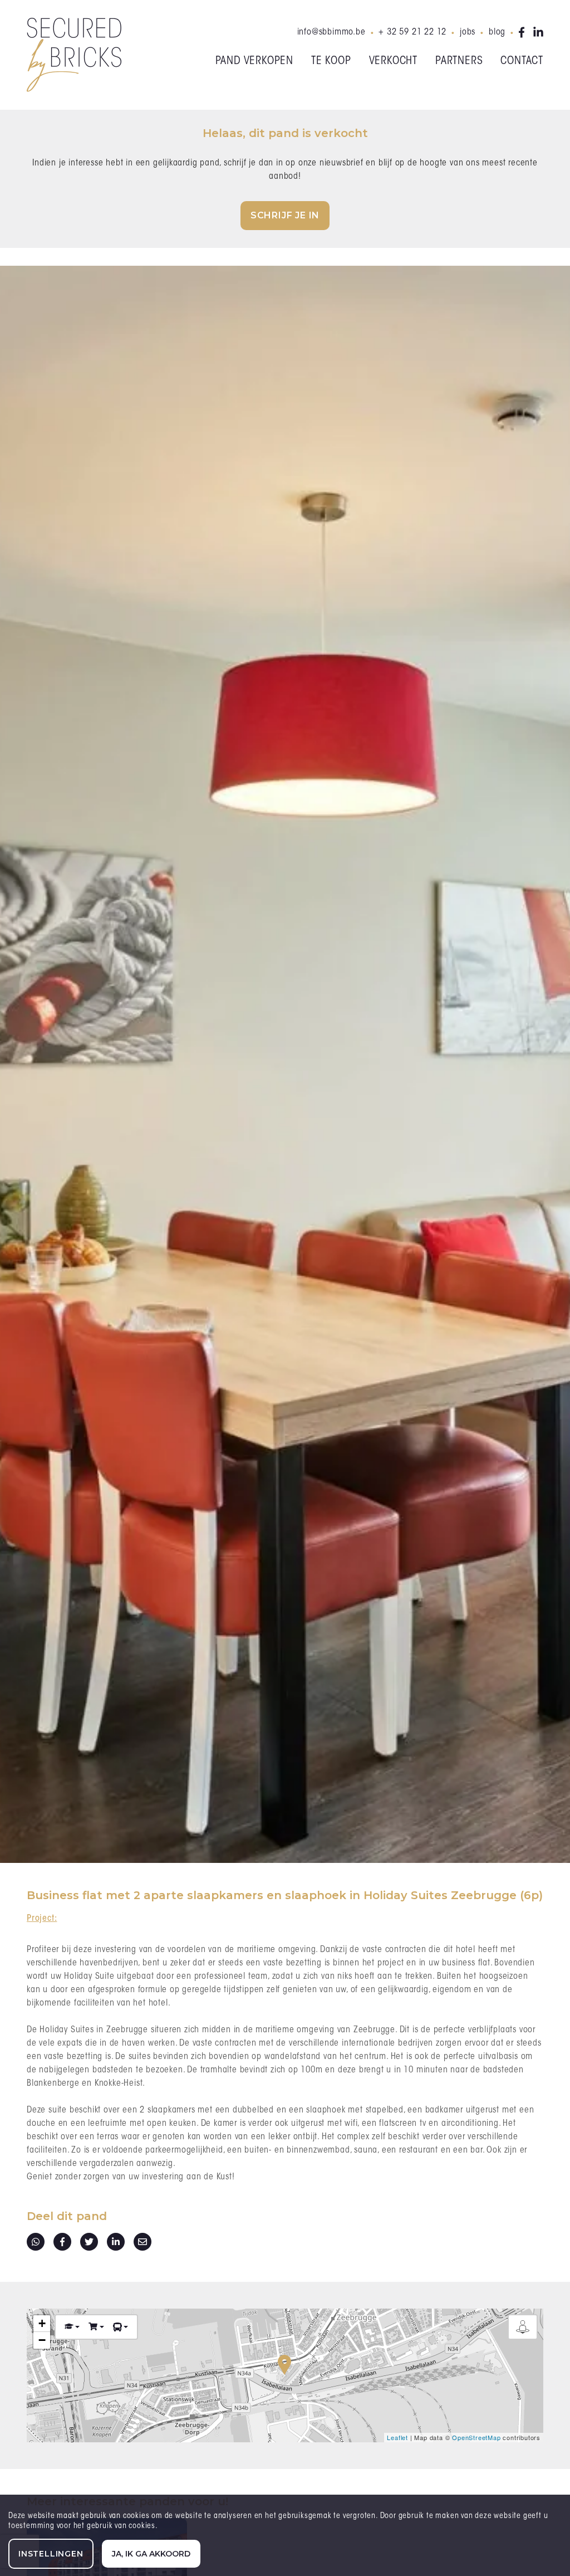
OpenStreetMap (476, 2437)
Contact (522, 61)
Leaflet (397, 2437)
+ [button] (42, 2323)
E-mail (142, 2242)
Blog (497, 32)
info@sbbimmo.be (331, 32)
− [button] (42, 2340)
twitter (89, 2242)
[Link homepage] (74, 55)
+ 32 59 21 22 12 (412, 32)
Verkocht (393, 61)
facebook (524, 32)
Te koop (331, 61)
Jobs (468, 32)
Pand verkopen (254, 61)
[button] (72, 2327)
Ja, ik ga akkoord (151, 2554)
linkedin (538, 32)
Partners (459, 61)
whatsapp (36, 2242)
